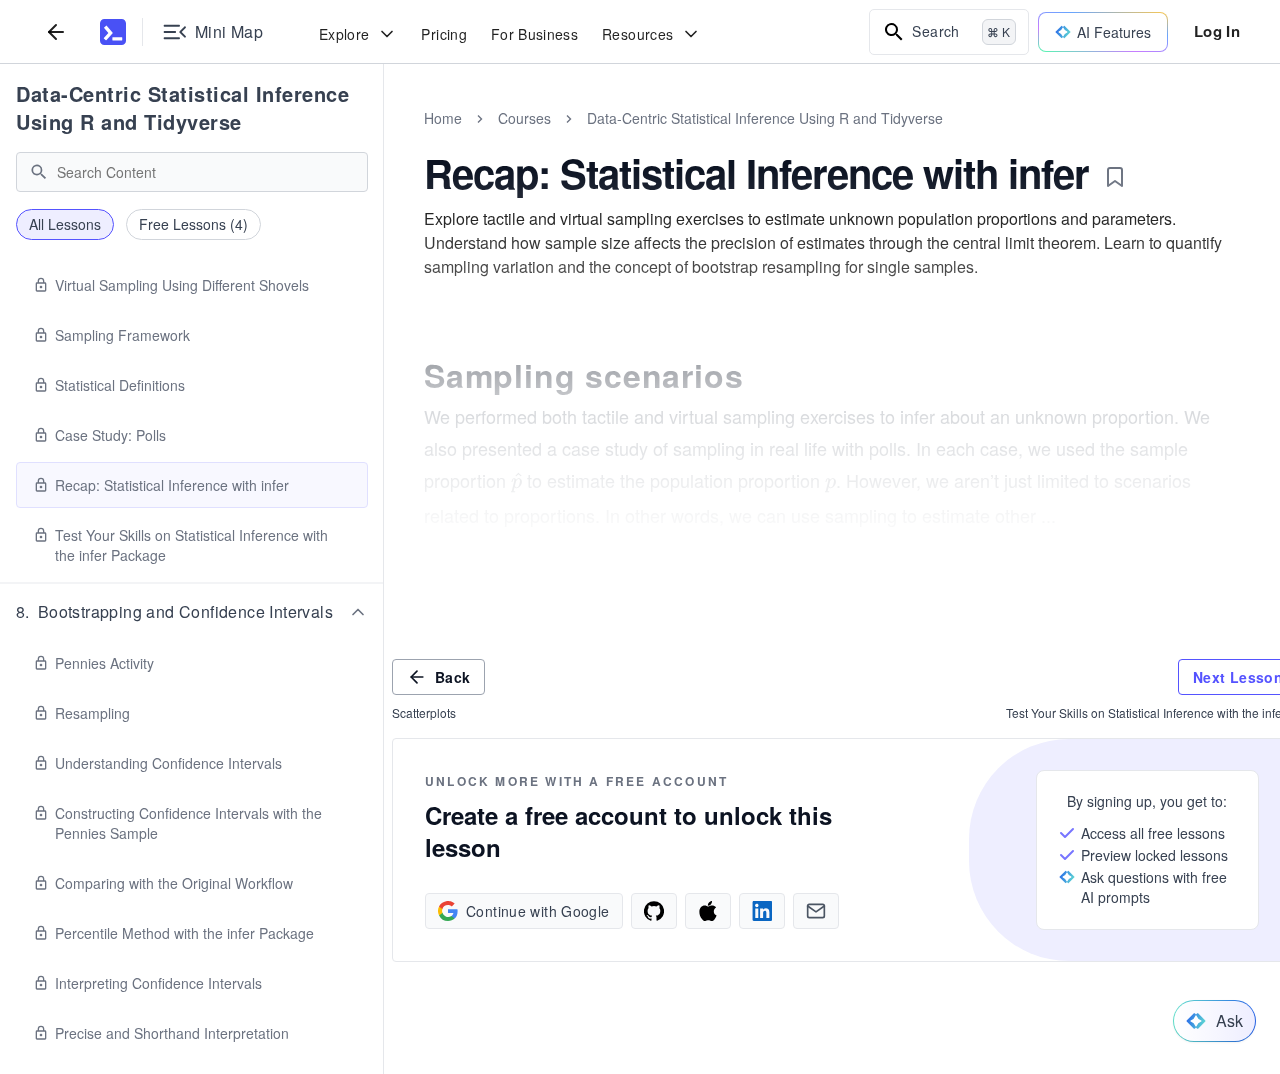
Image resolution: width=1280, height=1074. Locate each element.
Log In (1217, 31)
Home (443, 118)
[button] (192, 612)
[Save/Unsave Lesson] (1115, 177)
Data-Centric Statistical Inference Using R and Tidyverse (182, 107)
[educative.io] (113, 32)
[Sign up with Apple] (708, 911)
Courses (524, 118)
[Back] (56, 31)
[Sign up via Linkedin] (762, 911)
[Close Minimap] (384, 140)
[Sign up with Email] (816, 911)
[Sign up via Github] (654, 911)
